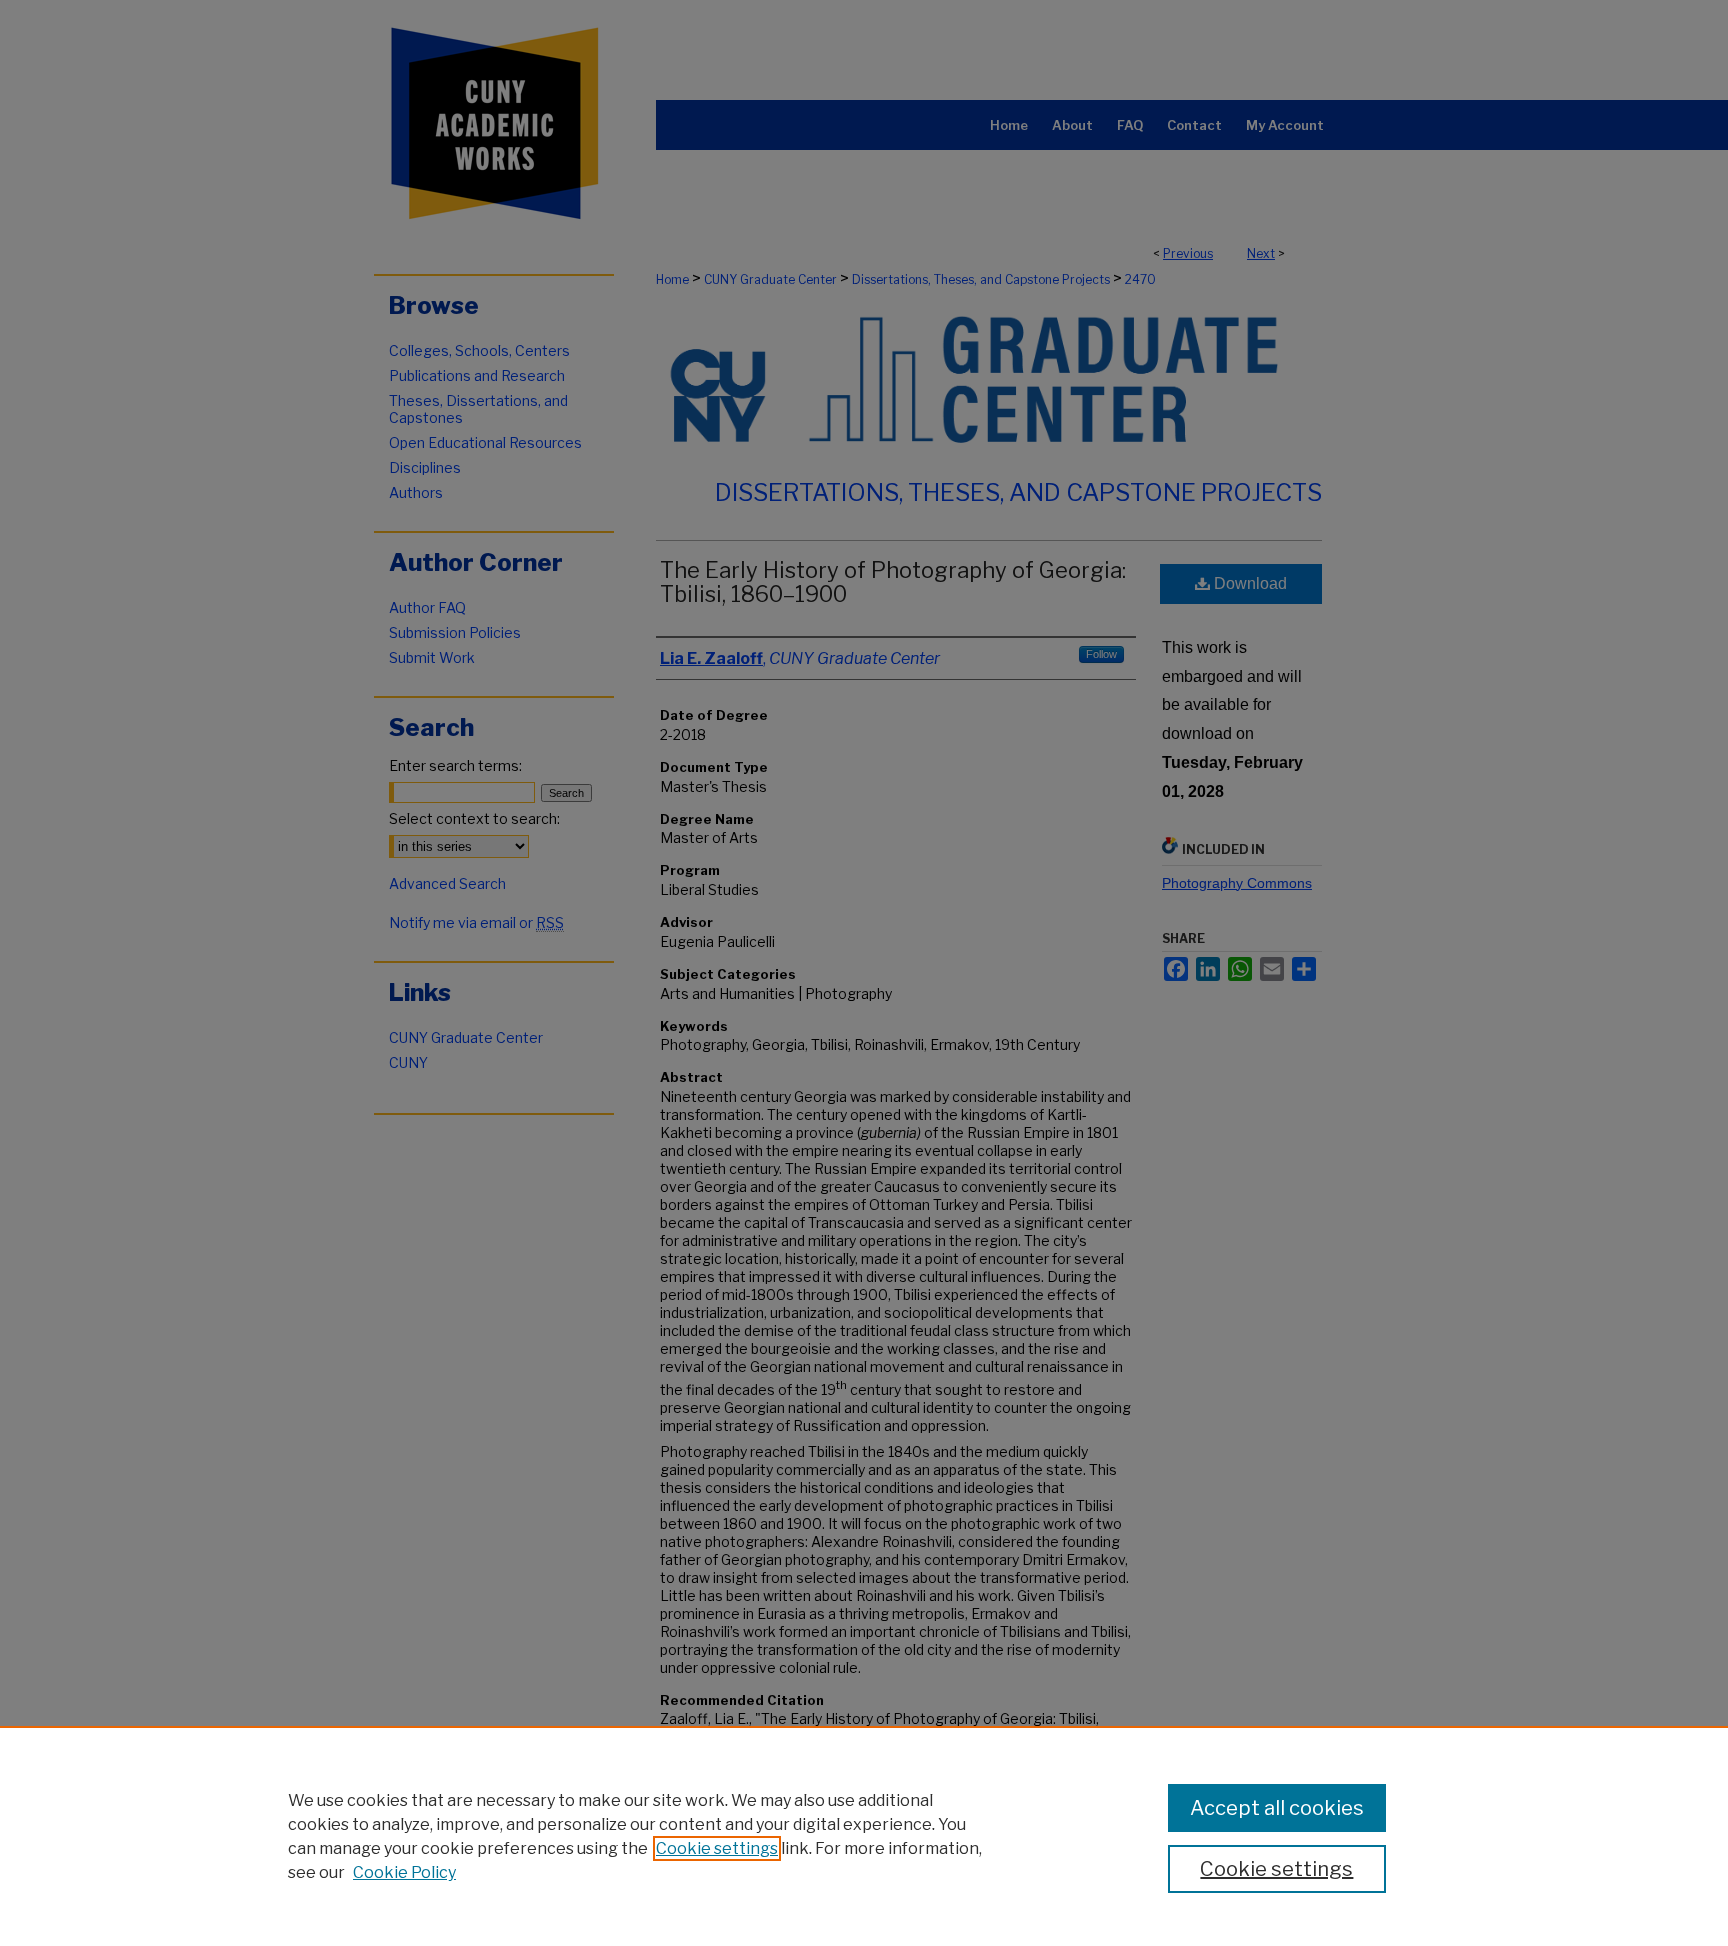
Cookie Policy (404, 1872)
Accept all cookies (1277, 1808)
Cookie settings (717, 1848)
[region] (864, 1836)
